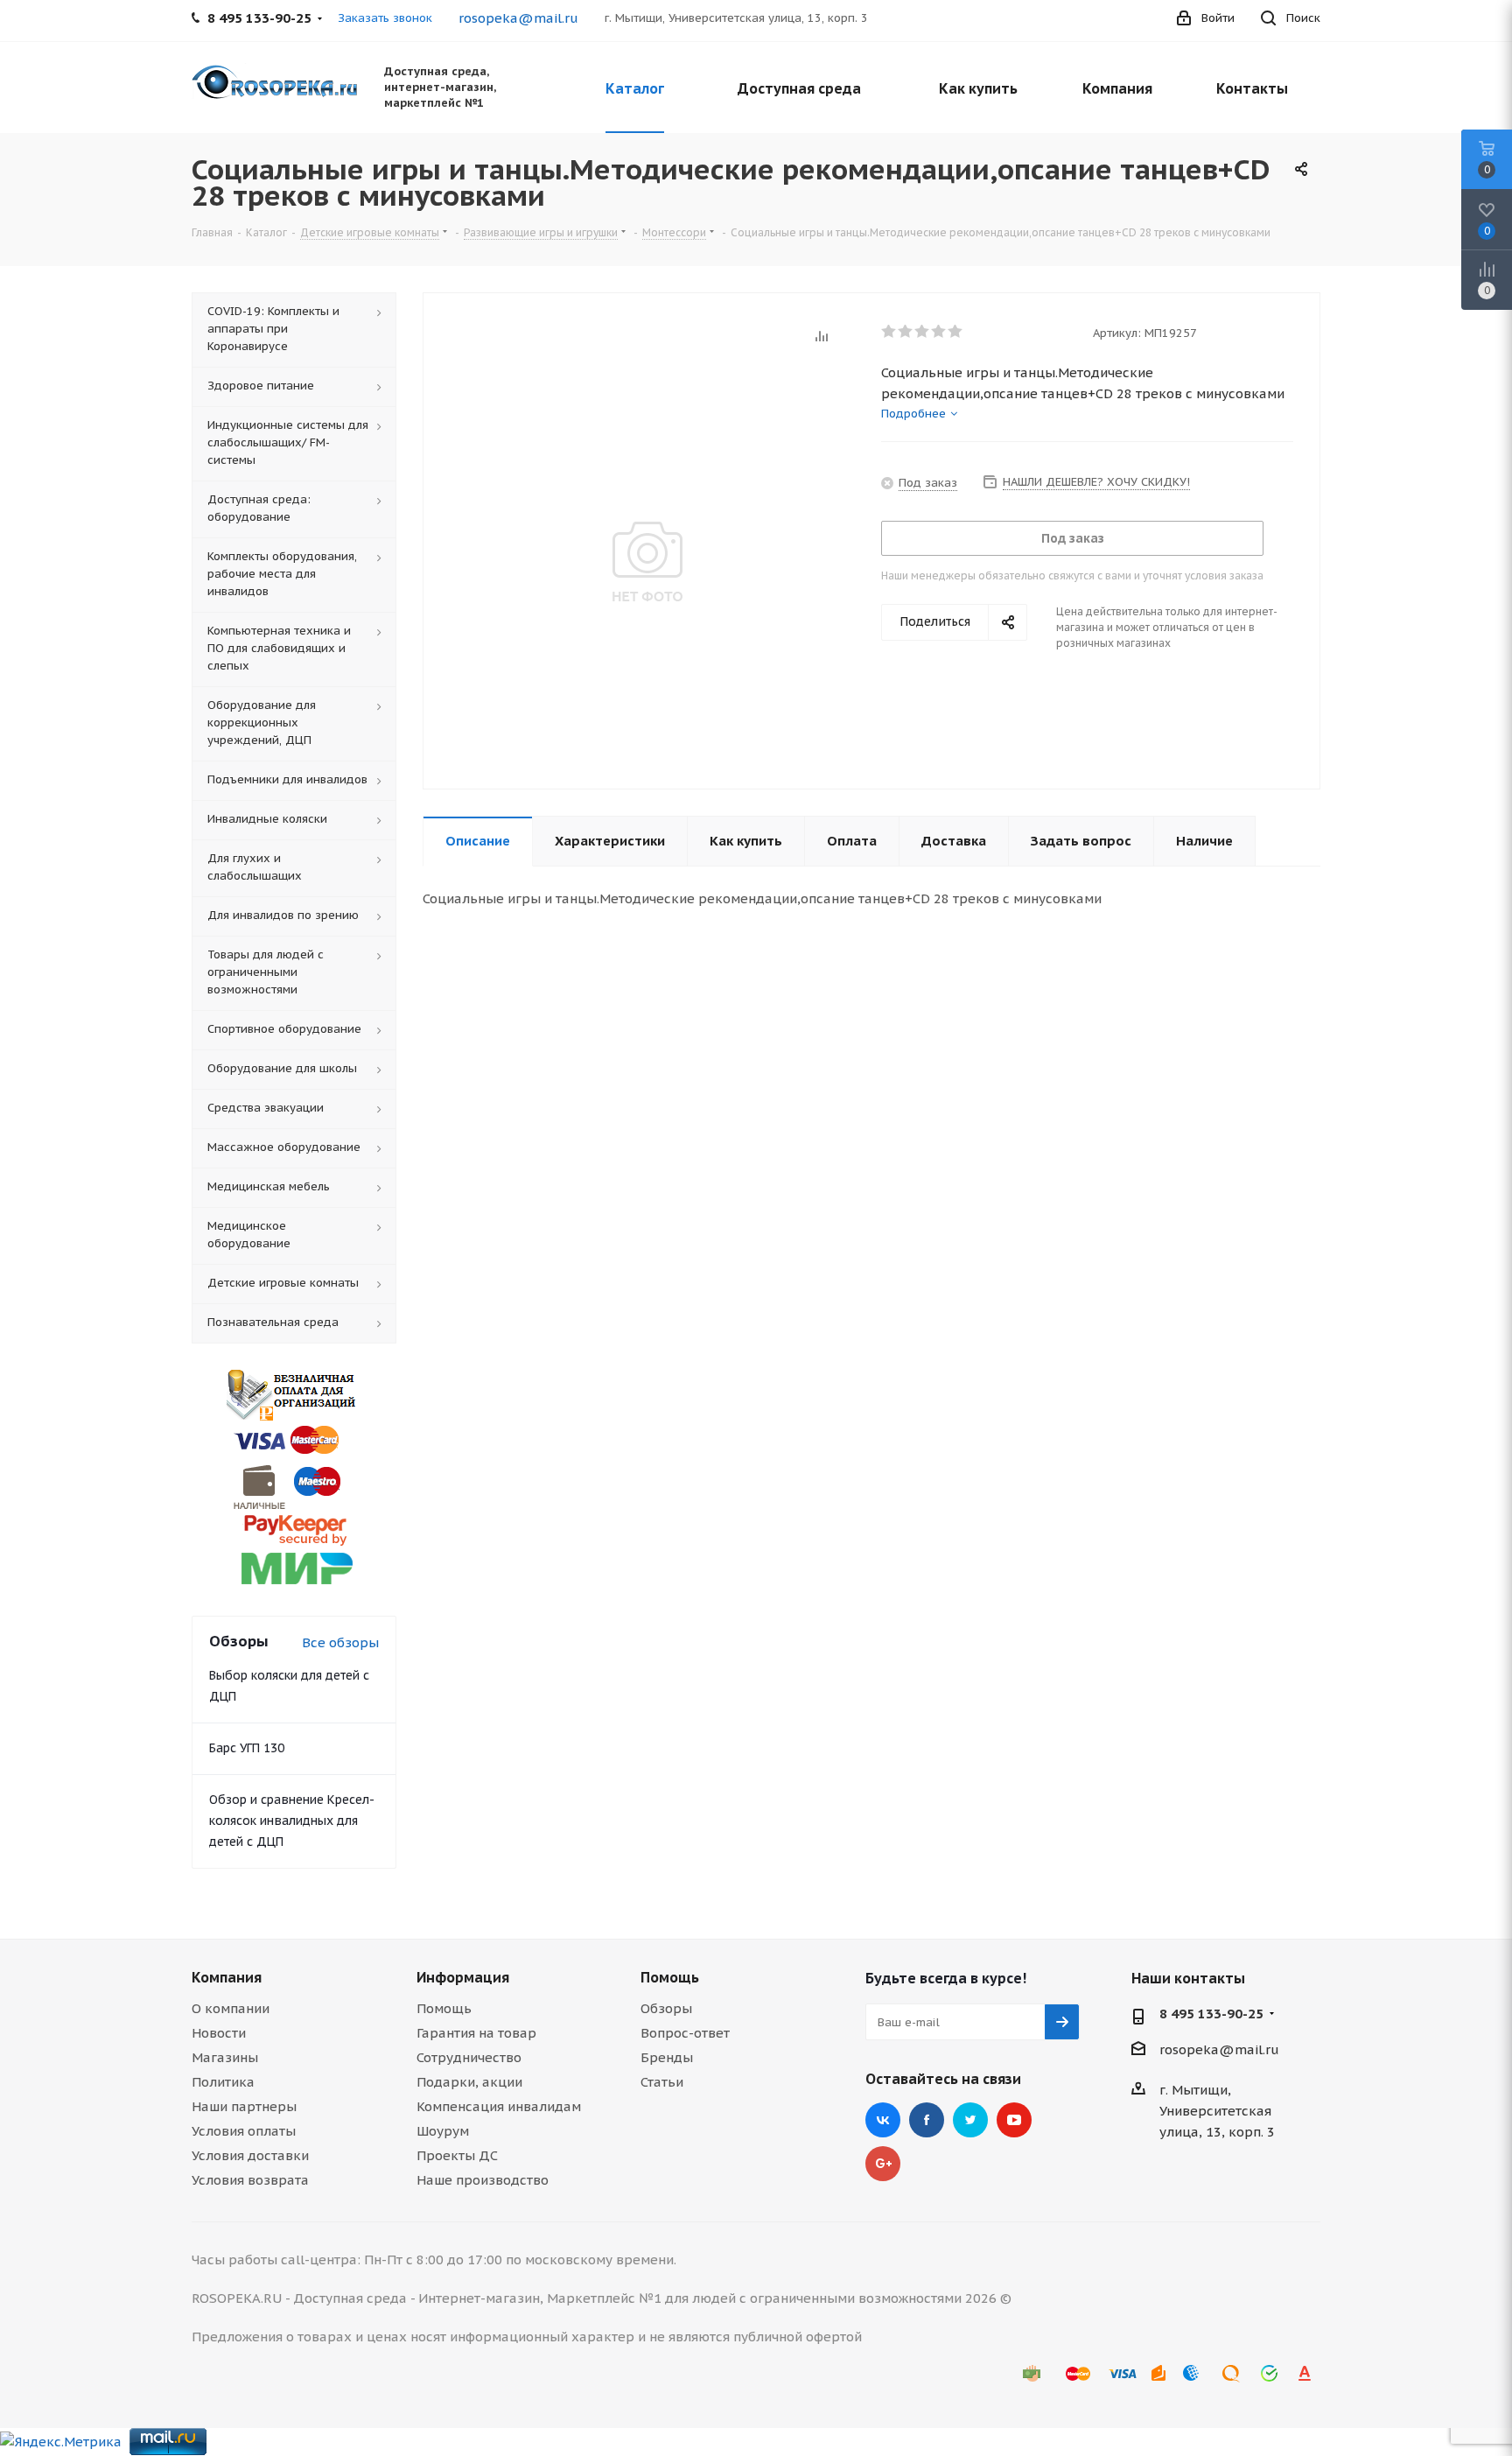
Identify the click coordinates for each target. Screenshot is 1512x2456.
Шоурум (443, 2131)
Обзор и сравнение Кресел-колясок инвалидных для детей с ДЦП (292, 1821)
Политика (223, 2082)
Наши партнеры (244, 2106)
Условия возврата (250, 2180)
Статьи (662, 2082)
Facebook (927, 2120)
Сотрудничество (469, 2057)
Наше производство (483, 2180)
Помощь (444, 2008)
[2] (906, 332)
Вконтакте (883, 2120)
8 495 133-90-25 (1211, 2014)
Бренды (667, 2057)
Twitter (970, 2120)
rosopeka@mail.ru (518, 18)
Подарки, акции (469, 2082)
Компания (227, 1977)
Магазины (225, 2057)
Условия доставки (250, 2155)
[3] (923, 332)
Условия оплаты (244, 2131)
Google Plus (883, 2164)
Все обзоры (340, 1642)
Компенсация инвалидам (499, 2106)
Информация (463, 1977)
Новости (219, 2033)
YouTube (1014, 2120)
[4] (939, 332)
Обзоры (666, 2008)
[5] (956, 332)
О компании (231, 2008)
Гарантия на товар (476, 2033)
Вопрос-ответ (685, 2033)
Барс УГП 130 (247, 1748)
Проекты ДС (457, 2155)
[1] (889, 332)
